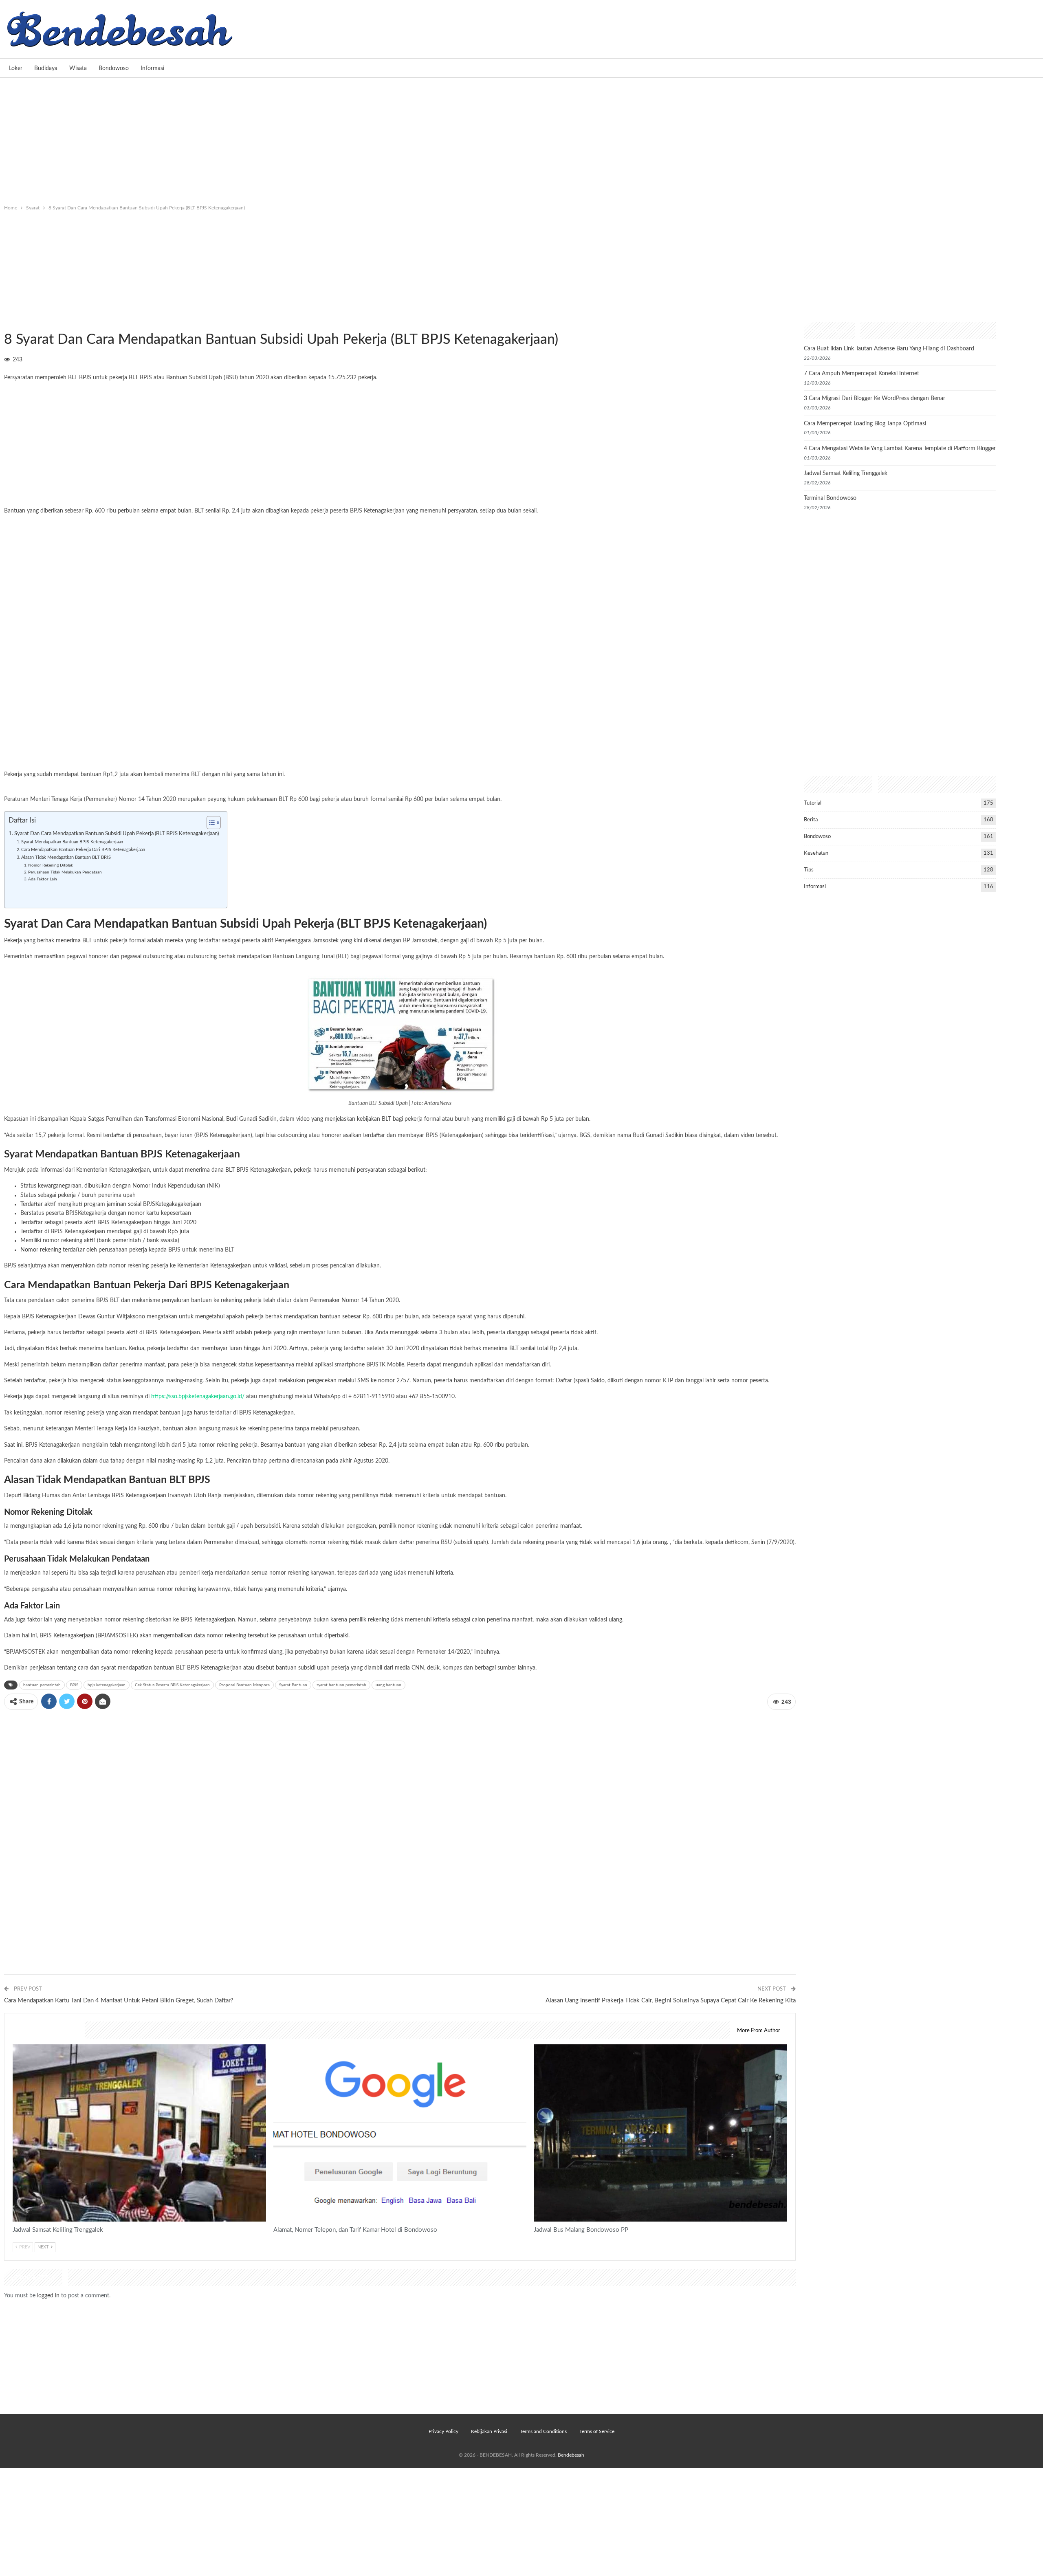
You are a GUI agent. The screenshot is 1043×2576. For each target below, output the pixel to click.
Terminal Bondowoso (830, 498)
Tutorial (813, 803)
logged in (48, 2296)
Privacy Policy (443, 2431)
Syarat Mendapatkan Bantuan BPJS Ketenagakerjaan (72, 842)
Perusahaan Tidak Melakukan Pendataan (65, 872)
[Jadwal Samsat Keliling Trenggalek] (139, 2133)
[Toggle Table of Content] (210, 823)
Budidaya (46, 68)
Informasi (152, 68)
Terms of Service (597, 2431)
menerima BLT (74, 941)
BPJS (74, 1685)
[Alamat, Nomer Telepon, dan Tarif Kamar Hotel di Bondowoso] (400, 2133)
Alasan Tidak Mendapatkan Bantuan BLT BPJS (66, 857)
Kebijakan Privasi (489, 2431)
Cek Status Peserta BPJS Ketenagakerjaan (172, 1685)
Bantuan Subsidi (187, 378)
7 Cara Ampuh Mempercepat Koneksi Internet (861, 374)
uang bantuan (388, 1685)
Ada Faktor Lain (43, 879)
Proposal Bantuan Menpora (244, 1685)
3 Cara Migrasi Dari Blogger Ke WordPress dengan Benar (875, 398)
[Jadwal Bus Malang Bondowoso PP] (660, 2133)
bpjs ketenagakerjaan (107, 1685)
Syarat (7, 323)
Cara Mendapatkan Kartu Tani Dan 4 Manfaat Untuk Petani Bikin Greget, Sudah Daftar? (119, 2001)
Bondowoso (114, 68)
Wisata (78, 68)
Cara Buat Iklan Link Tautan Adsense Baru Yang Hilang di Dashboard (889, 349)
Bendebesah (571, 2455)
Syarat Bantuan (293, 1685)
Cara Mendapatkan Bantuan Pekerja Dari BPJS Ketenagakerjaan (83, 850)
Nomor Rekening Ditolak (51, 865)
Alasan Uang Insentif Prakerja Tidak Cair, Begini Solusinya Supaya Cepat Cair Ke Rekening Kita (671, 2001)
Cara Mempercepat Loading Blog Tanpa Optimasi (865, 424)
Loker (16, 68)
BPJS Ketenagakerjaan (139, 1496)
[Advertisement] (521, 139)
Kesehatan (816, 853)
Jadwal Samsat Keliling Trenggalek (846, 473)
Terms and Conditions (543, 2431)
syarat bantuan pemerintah (341, 1685)
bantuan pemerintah (42, 1685)
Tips (809, 870)
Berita (811, 820)
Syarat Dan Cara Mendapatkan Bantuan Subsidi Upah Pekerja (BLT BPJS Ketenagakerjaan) (117, 834)
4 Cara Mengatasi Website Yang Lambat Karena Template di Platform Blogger (900, 449)
